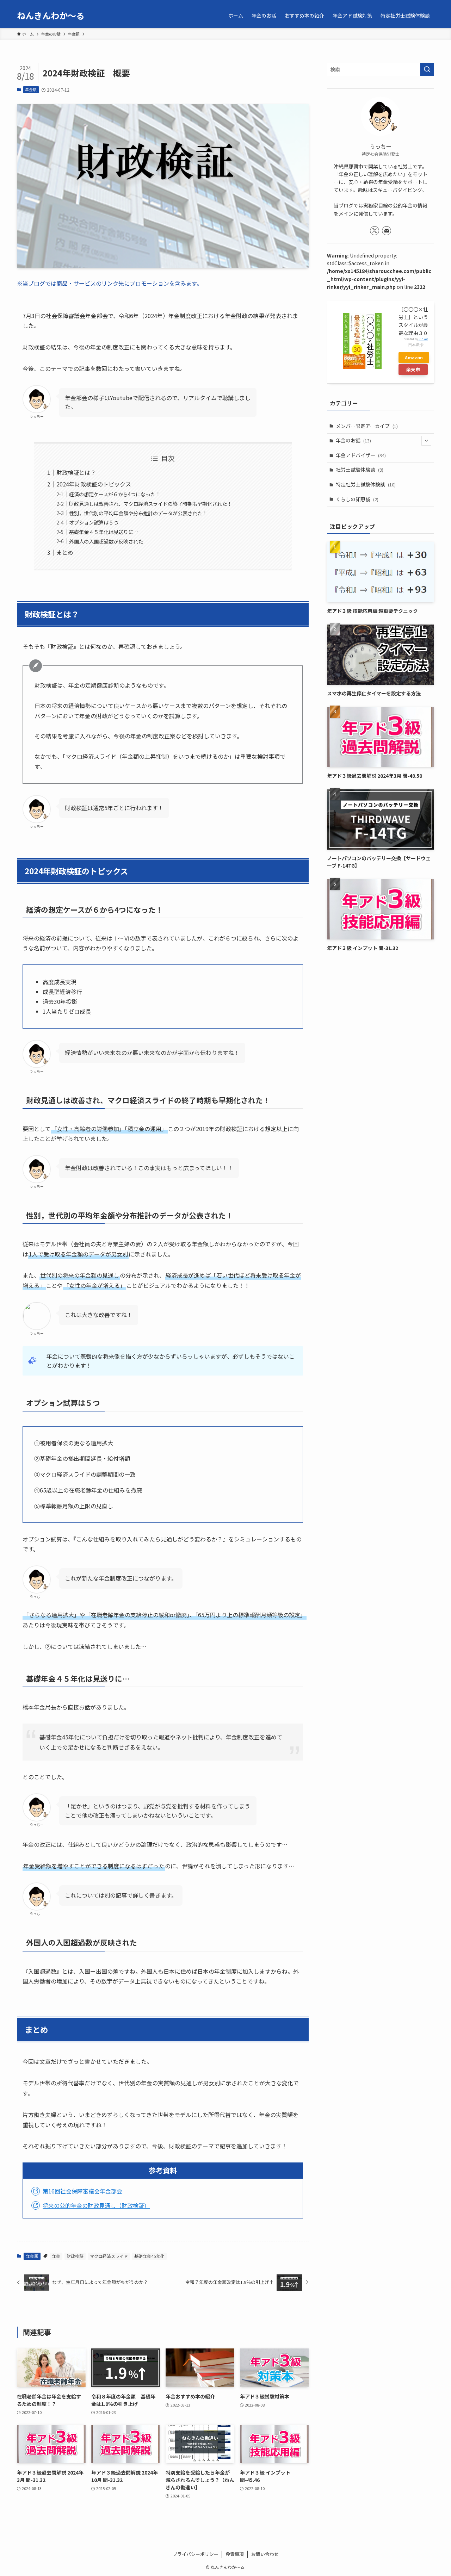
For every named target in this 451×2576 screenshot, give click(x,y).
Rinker (423, 339)
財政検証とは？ (76, 472)
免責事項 (235, 2554)
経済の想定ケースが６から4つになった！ (115, 494)
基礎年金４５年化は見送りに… (104, 532)
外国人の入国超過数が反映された (106, 541)
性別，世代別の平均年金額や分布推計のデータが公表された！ (138, 513)
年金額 (31, 89)
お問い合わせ (265, 2554)
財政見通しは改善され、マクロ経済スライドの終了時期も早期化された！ (150, 504)
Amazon (414, 357)
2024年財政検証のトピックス (94, 484)
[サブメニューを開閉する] (426, 441)
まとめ (65, 552)
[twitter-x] (375, 231)
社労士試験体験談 (360, 470)
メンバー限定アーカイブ (367, 426)
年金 (56, 2256)
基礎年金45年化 (149, 2256)
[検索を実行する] (427, 69)
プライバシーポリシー (196, 2554)
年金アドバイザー (361, 455)
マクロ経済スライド (109, 2256)
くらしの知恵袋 (357, 499)
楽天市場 (413, 370)
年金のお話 (353, 440)
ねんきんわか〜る (51, 15)
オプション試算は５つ (94, 522)
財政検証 (75, 2256)
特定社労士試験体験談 (366, 484)
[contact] (387, 231)
